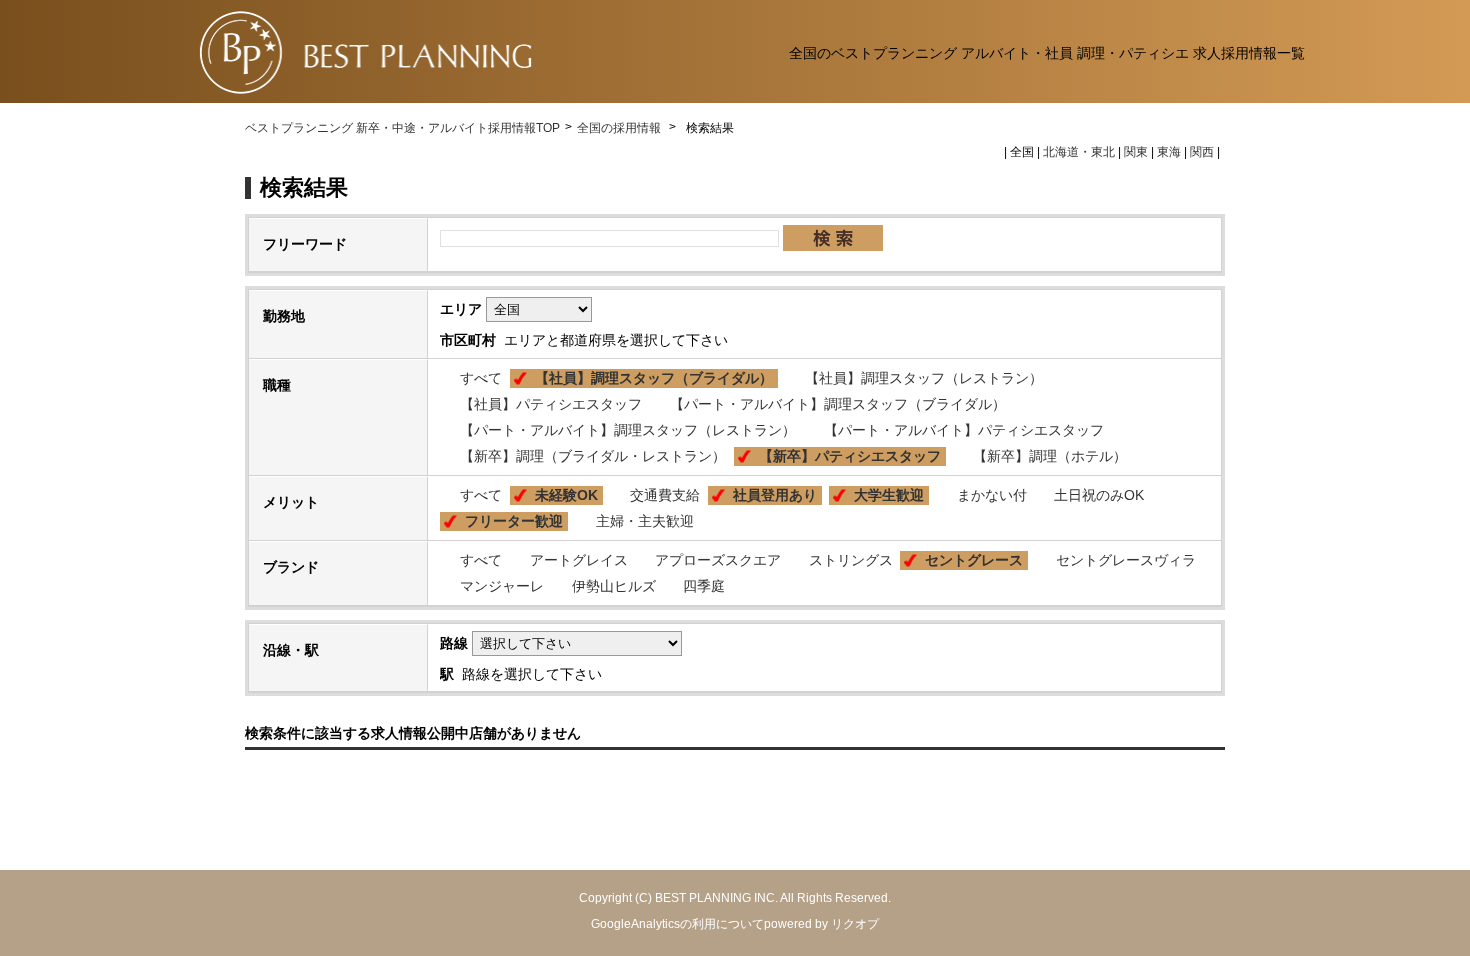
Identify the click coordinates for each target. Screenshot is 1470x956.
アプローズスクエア (718, 560)
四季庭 (704, 586)
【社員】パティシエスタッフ (551, 404)
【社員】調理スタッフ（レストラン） (924, 378)
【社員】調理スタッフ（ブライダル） (654, 378)
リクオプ (855, 924)
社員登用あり (775, 495)
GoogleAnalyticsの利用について (677, 924)
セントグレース (974, 560)
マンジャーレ (502, 586)
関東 (1136, 152)
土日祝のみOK (1099, 495)
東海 (1169, 152)
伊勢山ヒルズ (614, 586)
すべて (481, 378)
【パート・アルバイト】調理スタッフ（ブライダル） (838, 404)
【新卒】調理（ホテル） (1050, 456)
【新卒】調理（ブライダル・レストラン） (593, 456)
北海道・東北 (1079, 152)
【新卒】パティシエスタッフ (850, 456)
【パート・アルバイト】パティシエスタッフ (964, 430)
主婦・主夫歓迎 (645, 521)
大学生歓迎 (889, 495)
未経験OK (566, 495)
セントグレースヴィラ (1126, 560)
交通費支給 (665, 495)
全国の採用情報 (620, 128)
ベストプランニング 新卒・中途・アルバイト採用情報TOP (402, 128)
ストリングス (851, 560)
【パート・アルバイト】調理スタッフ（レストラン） (628, 430)
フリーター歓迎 (514, 521)
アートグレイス (579, 560)
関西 (1202, 152)
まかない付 (992, 495)
